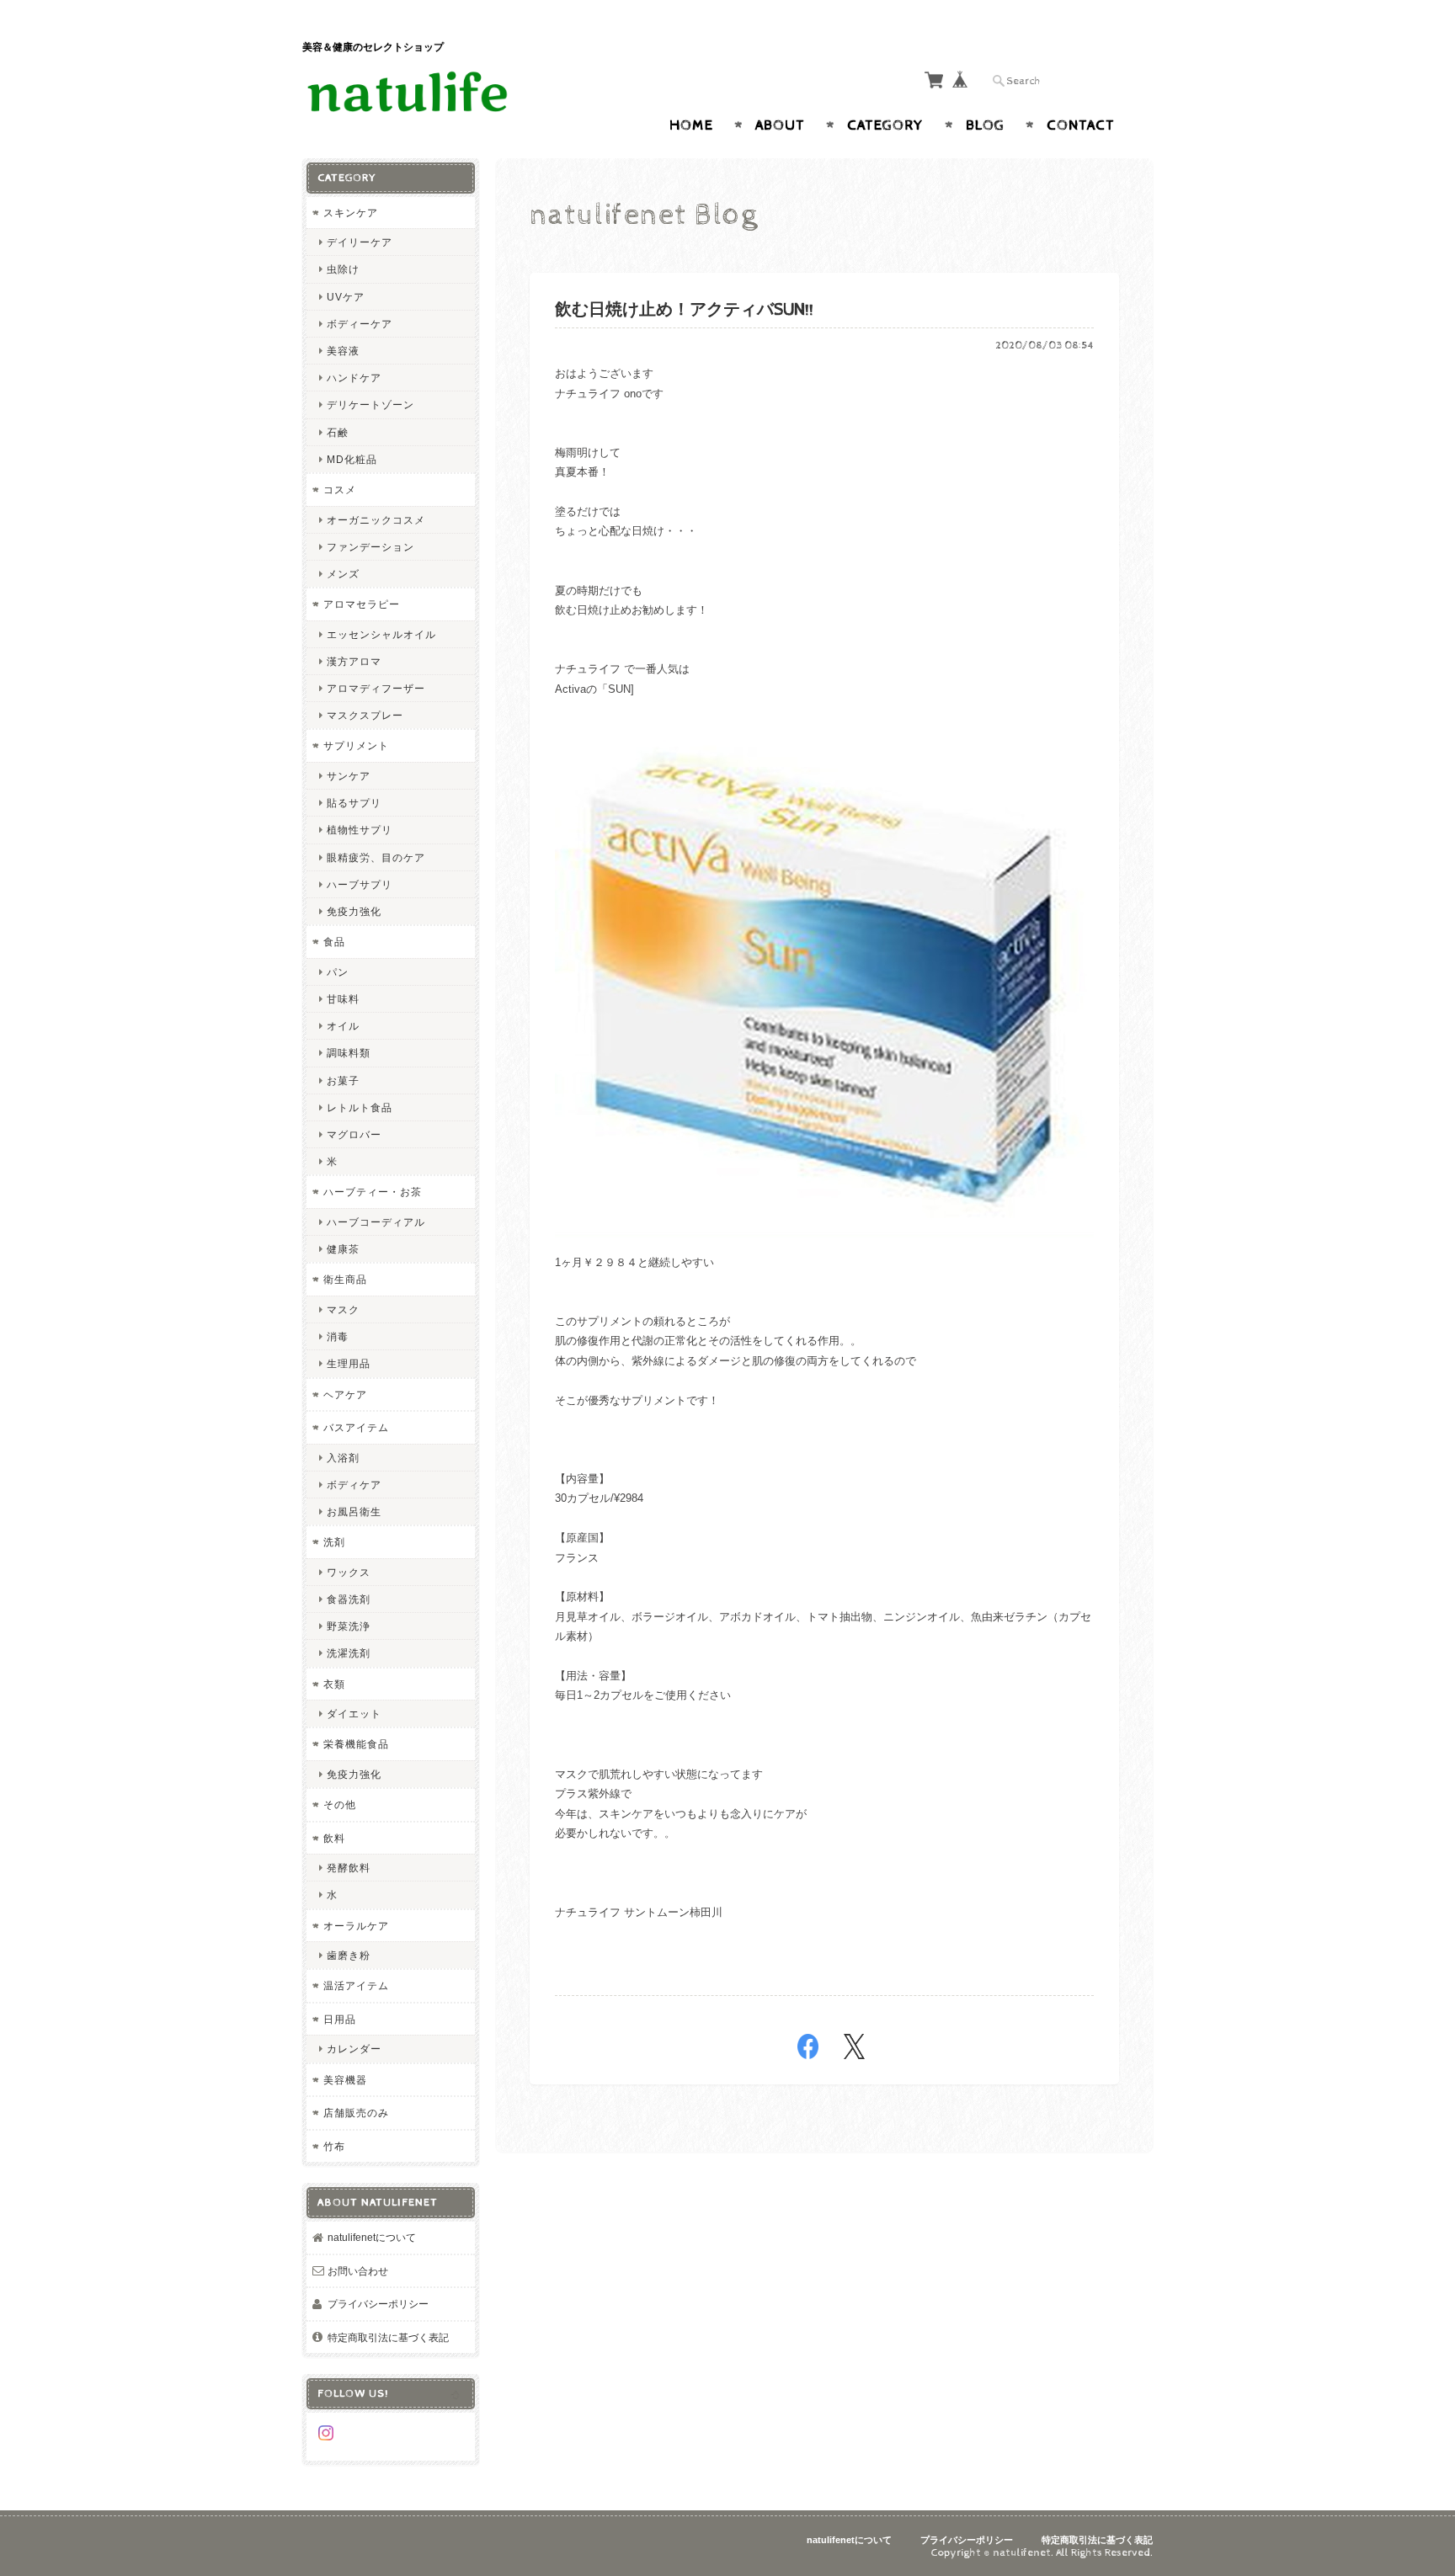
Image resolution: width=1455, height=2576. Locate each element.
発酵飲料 (349, 1868)
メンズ (343, 574)
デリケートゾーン (370, 404)
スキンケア (351, 213)
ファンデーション (370, 547)
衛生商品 (345, 1279)
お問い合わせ (358, 2271)
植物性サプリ (360, 830)
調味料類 (349, 1053)
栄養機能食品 (356, 1744)
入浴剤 (343, 1458)
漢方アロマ (354, 661)
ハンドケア (354, 378)
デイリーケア (360, 242)
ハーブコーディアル (376, 1222)
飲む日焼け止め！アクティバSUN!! (684, 310)
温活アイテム (356, 1985)
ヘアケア (345, 1394)
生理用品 (349, 1363)
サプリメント (356, 745)
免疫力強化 (354, 911)
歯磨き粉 (349, 1955)
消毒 (338, 1336)
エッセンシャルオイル (381, 634)
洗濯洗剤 (349, 1653)
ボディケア (354, 1485)
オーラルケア (356, 1926)
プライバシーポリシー (378, 2304)
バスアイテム (356, 1427)
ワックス (349, 1572)
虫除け (343, 269)
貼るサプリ (354, 803)
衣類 (334, 1684)
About (780, 125)
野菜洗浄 (349, 1626)
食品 (334, 942)
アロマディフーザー (376, 688)
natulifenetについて (372, 2237)
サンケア (349, 776)
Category (885, 125)
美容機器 (345, 2080)
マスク (343, 1309)
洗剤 (334, 1542)
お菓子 (343, 1080)
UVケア (346, 297)
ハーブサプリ (360, 884)
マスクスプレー (365, 715)
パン (338, 972)
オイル (343, 1026)
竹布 (334, 2146)
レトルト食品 (360, 1107)
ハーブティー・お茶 (373, 1192)
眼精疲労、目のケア (376, 857)
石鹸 (338, 432)
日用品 (340, 2019)
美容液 (343, 351)
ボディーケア (360, 324)
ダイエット (354, 1714)
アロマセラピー (362, 604)
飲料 (334, 1838)
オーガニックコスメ (376, 520)
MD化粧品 (352, 459)
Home (691, 125)
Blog (985, 125)
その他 (340, 1804)
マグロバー (354, 1134)
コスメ (340, 490)
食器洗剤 (349, 1599)
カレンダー (354, 2049)
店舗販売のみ (356, 2113)
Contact (1081, 125)
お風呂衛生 (354, 1512)
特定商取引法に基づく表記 (388, 2337)
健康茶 (343, 1249)
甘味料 (343, 999)
